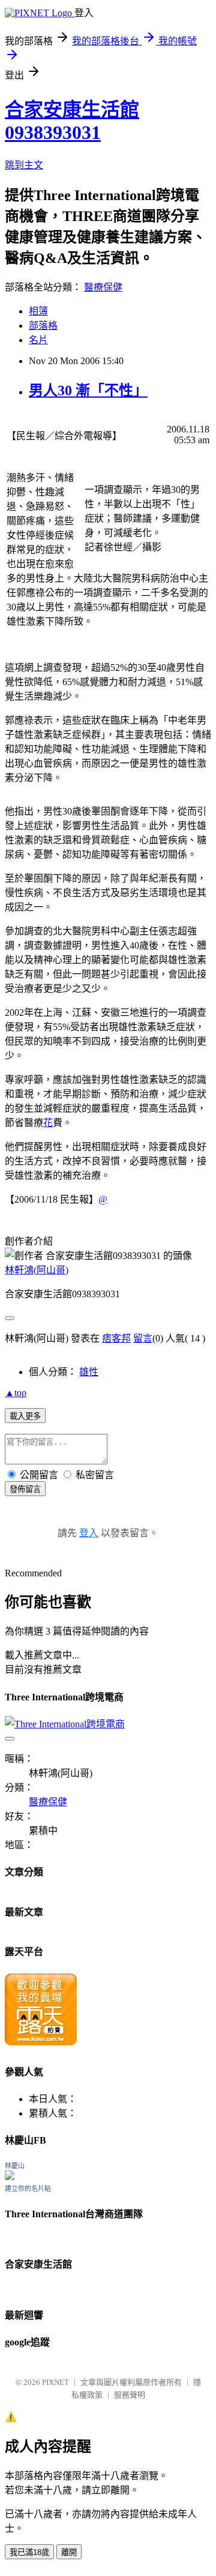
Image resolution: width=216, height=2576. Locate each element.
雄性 (89, 1372)
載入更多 (25, 1416)
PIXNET (55, 2382)
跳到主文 (24, 165)
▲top (16, 1393)
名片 (38, 340)
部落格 (43, 326)
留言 (143, 1338)
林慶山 (15, 2166)
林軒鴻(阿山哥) (37, 1270)
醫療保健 (103, 287)
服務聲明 (130, 2395)
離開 (69, 2552)
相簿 (38, 311)
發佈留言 (25, 1489)
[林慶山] (10, 2177)
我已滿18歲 (29, 2552)
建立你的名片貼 (28, 2188)
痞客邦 (116, 1338)
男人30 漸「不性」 (88, 391)
